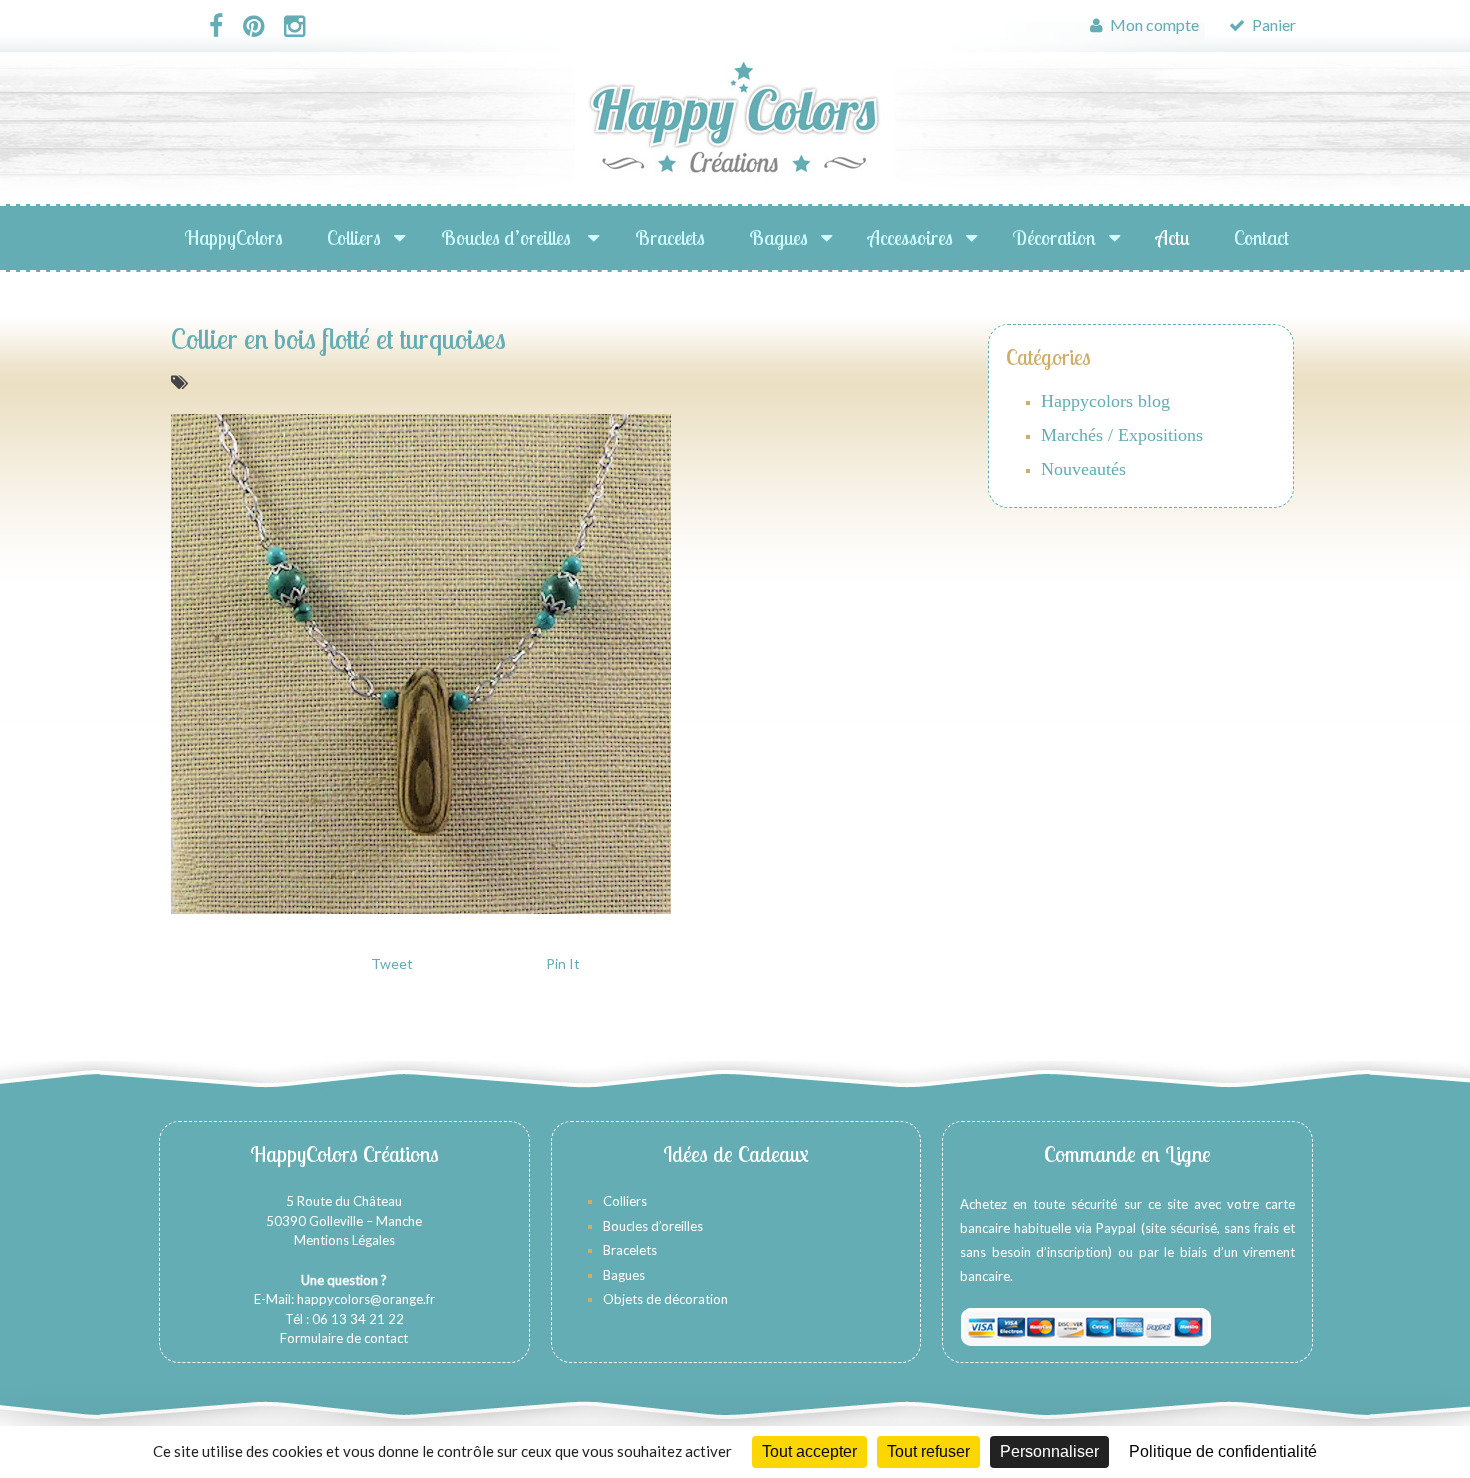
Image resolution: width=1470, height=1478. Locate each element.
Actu (1173, 237)
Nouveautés (1083, 469)
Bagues (778, 237)
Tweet (392, 963)
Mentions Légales (344, 1240)
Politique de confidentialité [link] (1223, 1451)
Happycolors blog (1105, 401)
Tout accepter (809, 1451)
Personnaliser (1049, 1451)
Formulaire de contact (344, 1338)
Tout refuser (928, 1451)
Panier (1272, 24)
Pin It (563, 963)
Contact (1261, 237)
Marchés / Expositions (1122, 435)
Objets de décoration (665, 1299)
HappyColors (234, 237)
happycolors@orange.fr (366, 1299)
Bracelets (670, 237)
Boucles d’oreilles (508, 237)
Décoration (1054, 237)
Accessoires (910, 237)
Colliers (354, 237)
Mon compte (1153, 24)
